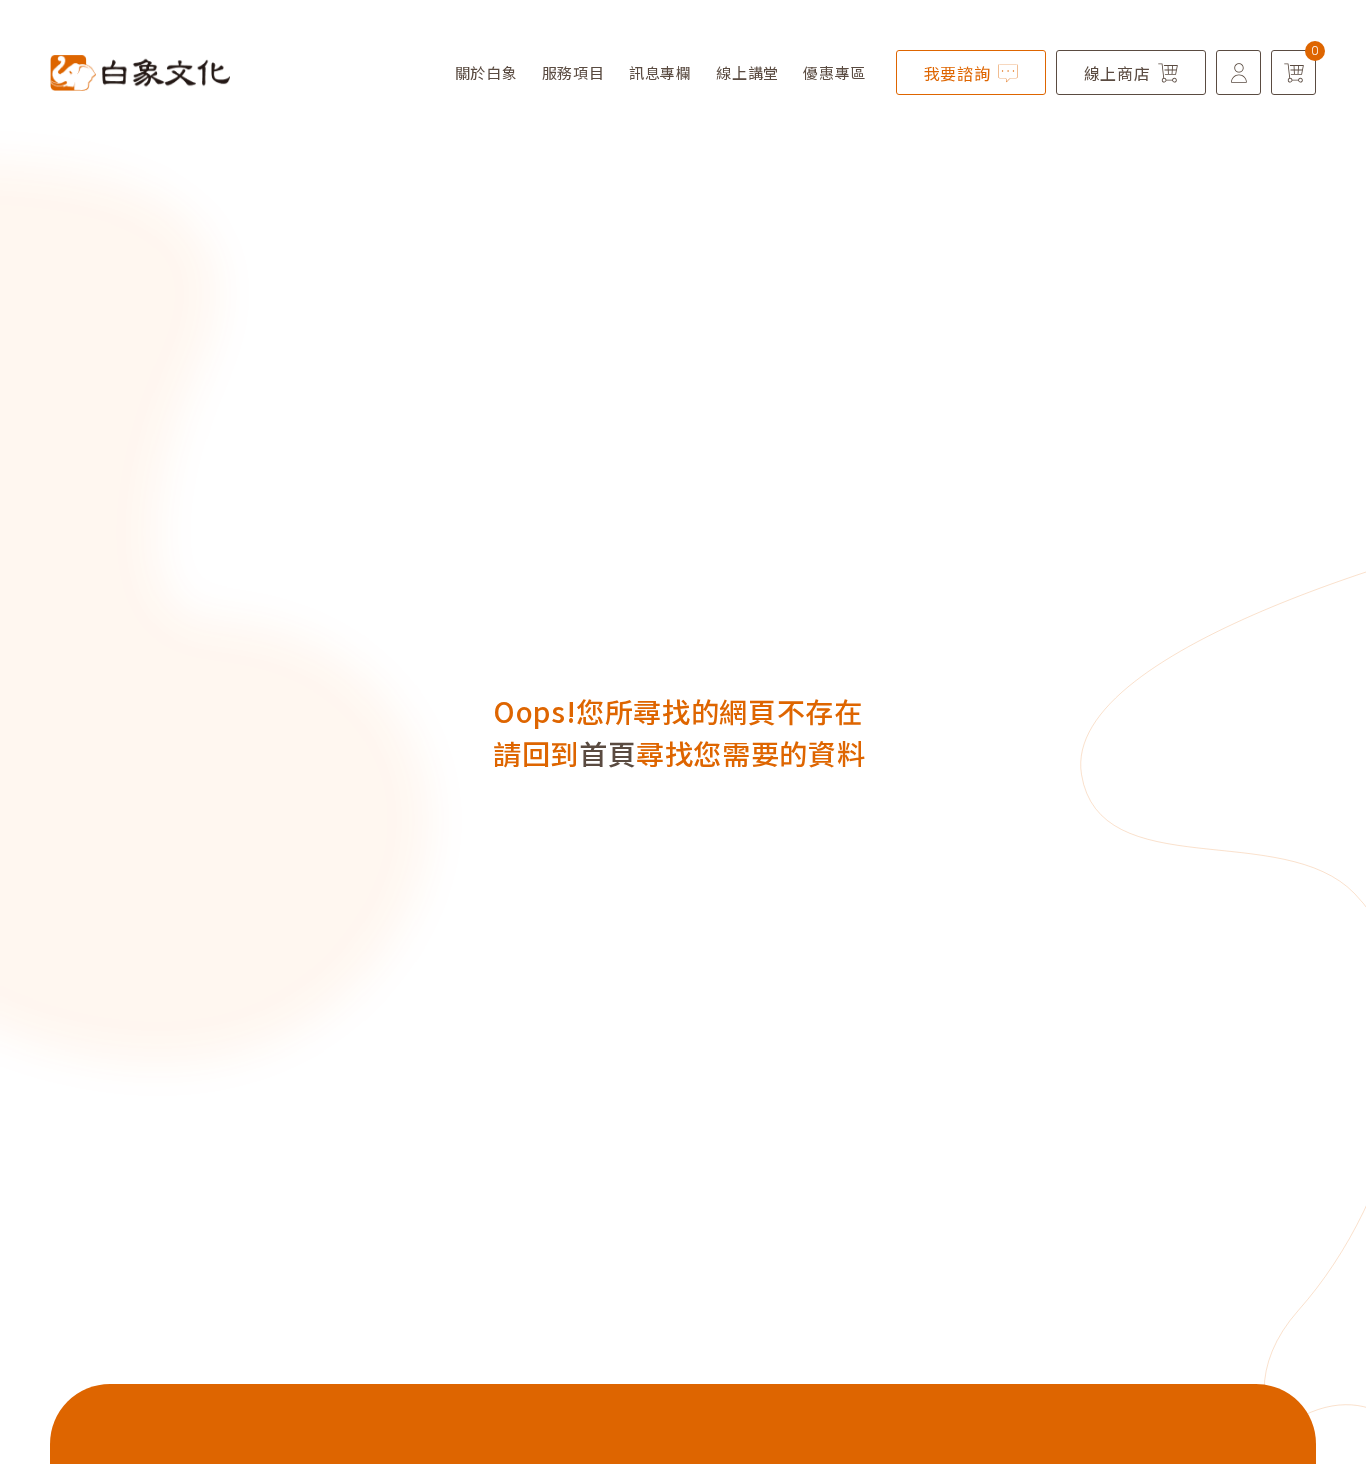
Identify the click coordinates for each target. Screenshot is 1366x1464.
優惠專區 (834, 72)
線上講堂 (747, 72)
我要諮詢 (957, 73)
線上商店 (1117, 73)
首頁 (607, 753)
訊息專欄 (660, 72)
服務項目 (573, 72)
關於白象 (486, 72)
